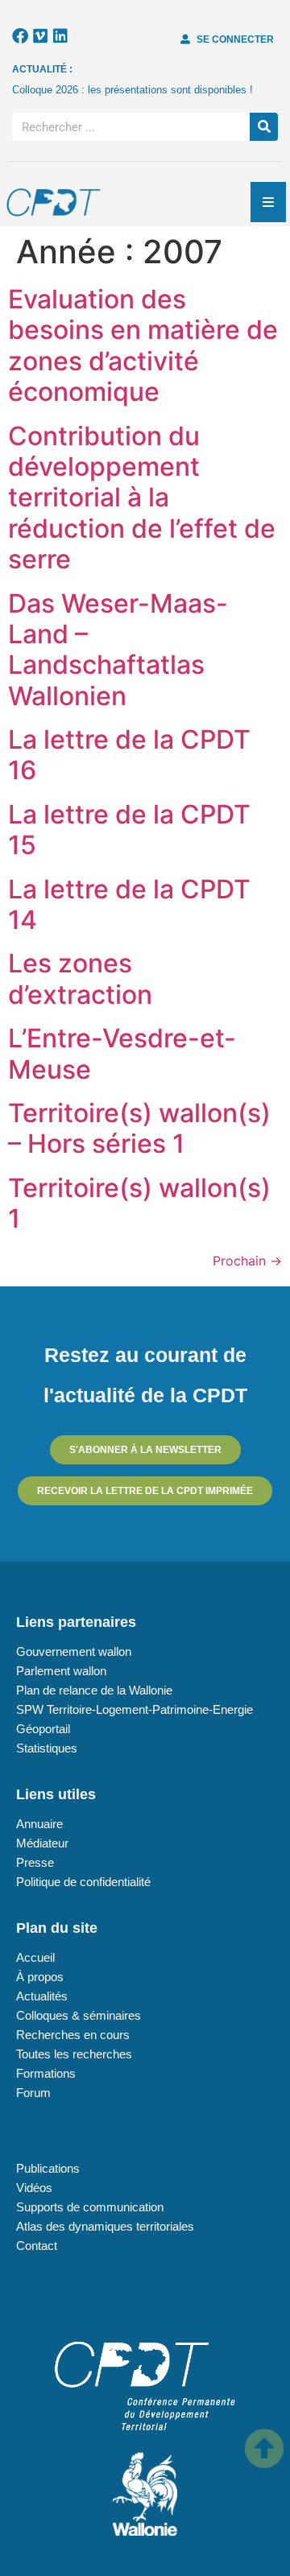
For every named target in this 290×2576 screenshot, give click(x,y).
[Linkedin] (60, 36)
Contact (37, 2246)
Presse (35, 1862)
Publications (48, 2168)
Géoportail (43, 1729)
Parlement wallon (61, 1671)
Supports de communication (90, 2207)
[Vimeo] (40, 36)
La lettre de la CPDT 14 (129, 904)
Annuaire (39, 1824)
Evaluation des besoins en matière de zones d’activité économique (143, 345)
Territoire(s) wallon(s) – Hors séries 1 (139, 1128)
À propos (40, 1977)
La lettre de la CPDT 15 (129, 830)
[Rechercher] (264, 127)
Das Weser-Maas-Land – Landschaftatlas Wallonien (118, 650)
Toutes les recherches (74, 2054)
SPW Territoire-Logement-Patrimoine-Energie (135, 1709)
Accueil (35, 1957)
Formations (46, 2073)
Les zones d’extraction (80, 978)
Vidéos (34, 2188)
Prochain (247, 1261)
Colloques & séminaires (79, 2015)
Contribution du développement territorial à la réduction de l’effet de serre (142, 498)
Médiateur (42, 1843)
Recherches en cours (73, 2035)
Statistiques (47, 1748)
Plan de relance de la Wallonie (94, 1690)
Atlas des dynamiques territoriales (105, 2226)
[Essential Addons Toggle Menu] (268, 202)
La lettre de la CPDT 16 (129, 755)
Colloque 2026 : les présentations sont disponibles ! (133, 90)
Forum (33, 2093)
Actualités (42, 1996)
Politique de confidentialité (83, 1882)
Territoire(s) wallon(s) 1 (139, 1203)
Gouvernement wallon (74, 1651)
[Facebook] (20, 36)
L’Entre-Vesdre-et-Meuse (122, 1053)
